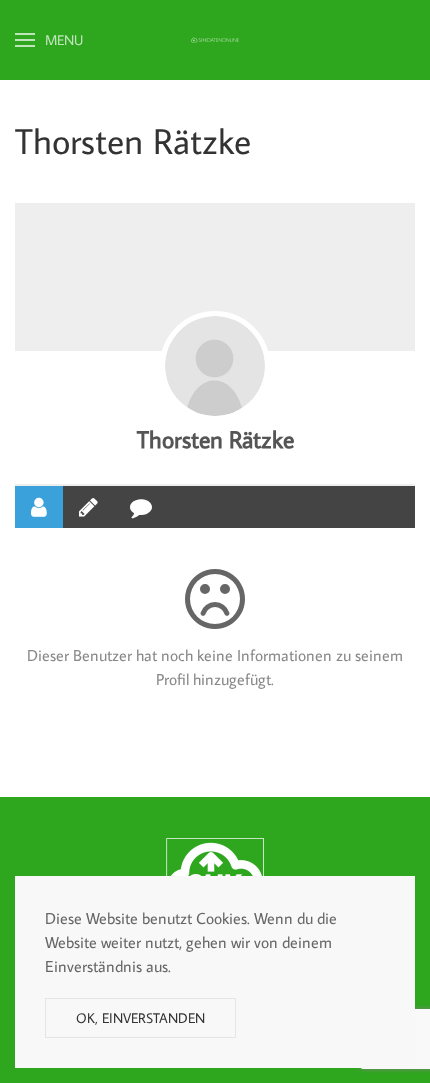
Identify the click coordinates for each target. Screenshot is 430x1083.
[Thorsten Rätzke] (215, 366)
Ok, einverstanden (140, 1018)
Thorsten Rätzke (215, 438)
